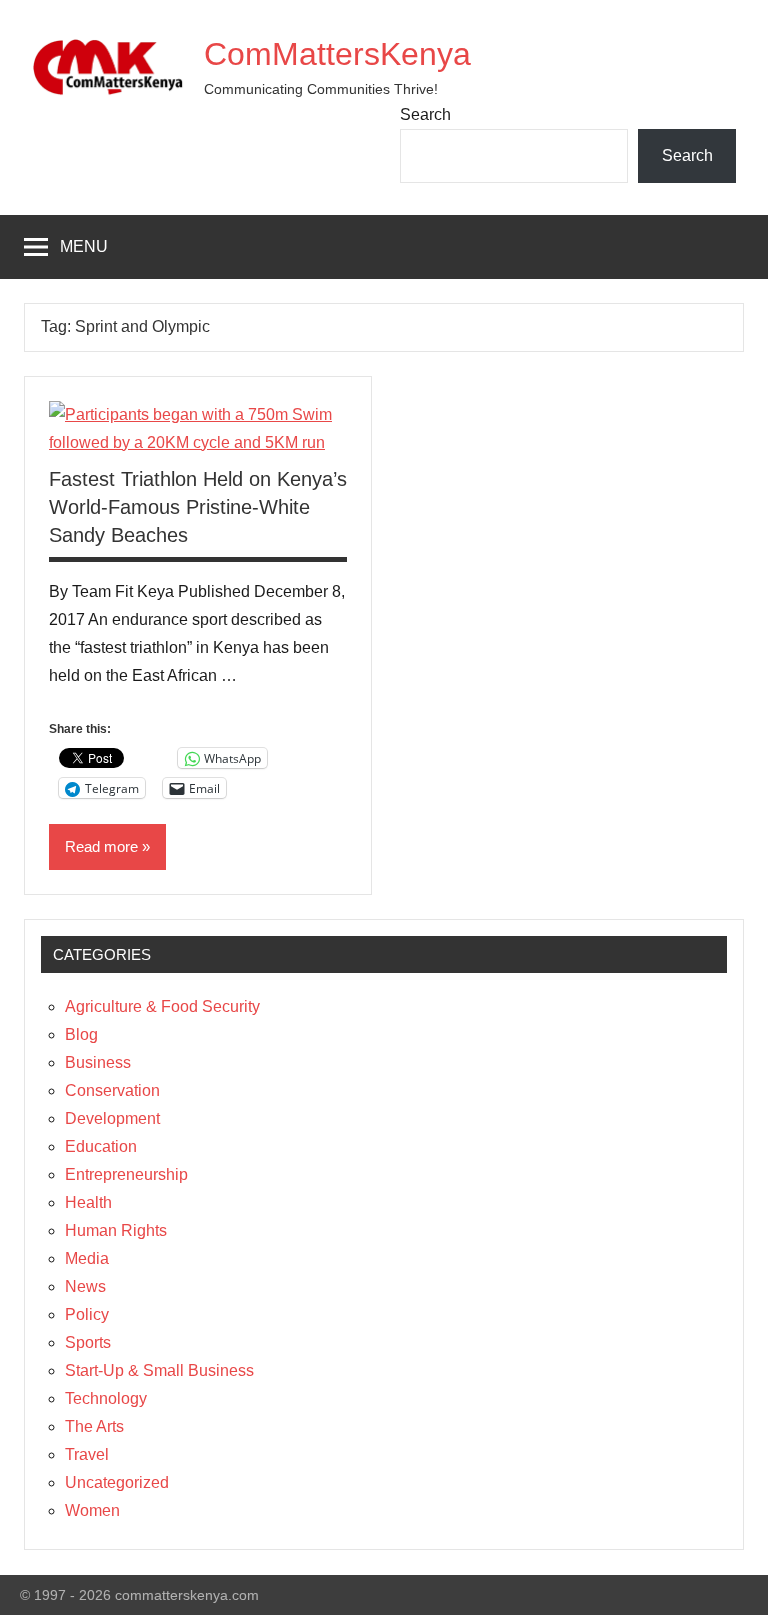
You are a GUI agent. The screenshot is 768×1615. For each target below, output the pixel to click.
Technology (106, 1398)
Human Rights (116, 1230)
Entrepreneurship (126, 1174)
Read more (101, 846)
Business (98, 1062)
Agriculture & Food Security (162, 1006)
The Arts (94, 1426)
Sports (88, 1342)
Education (101, 1146)
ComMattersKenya (337, 54)
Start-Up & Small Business (159, 1370)
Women (92, 1510)
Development (112, 1118)
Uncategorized (117, 1482)
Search (425, 114)
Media (87, 1258)
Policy (87, 1314)
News (85, 1286)
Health (88, 1202)
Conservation (112, 1090)
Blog (81, 1034)
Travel (87, 1454)
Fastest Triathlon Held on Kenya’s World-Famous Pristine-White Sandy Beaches (198, 507)
